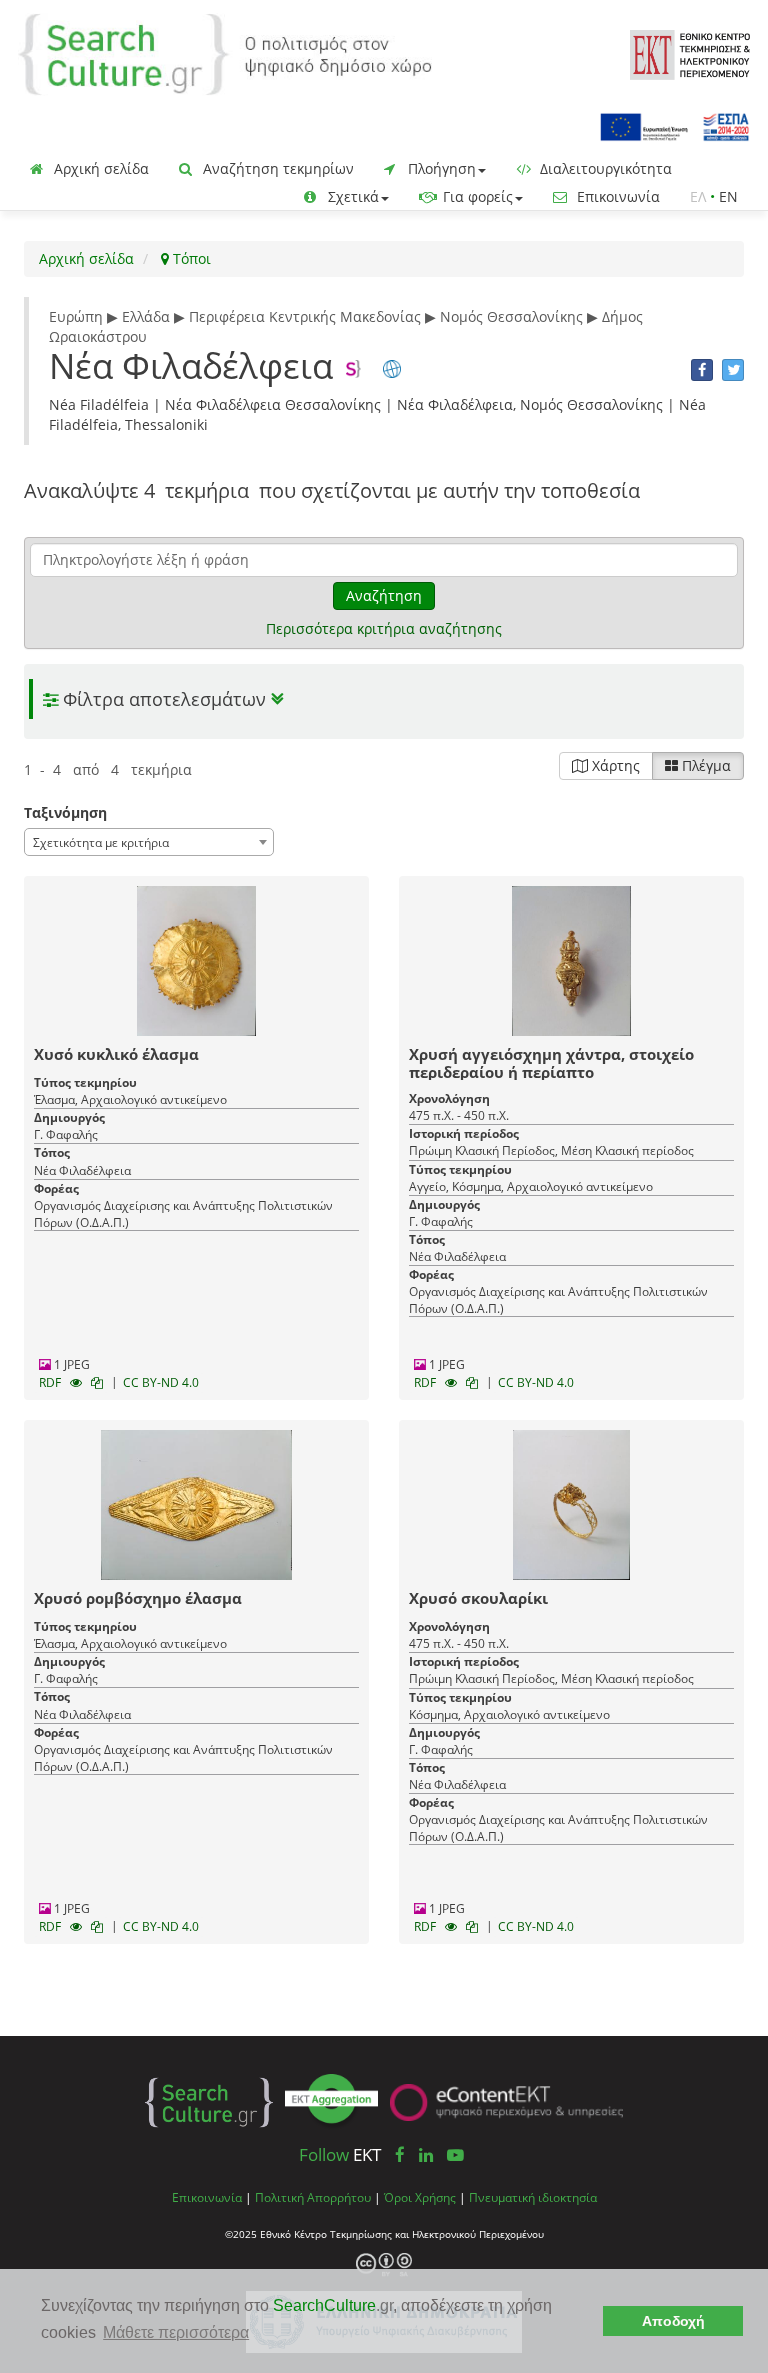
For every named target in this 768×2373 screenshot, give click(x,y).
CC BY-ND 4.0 (161, 1382)
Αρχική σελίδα (99, 168)
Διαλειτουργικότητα (604, 168)
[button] (384, 699)
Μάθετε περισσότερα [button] (176, 2332)
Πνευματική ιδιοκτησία (533, 2197)
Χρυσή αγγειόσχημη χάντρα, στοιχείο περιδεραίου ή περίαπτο (551, 1063)
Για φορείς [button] (476, 196)
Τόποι (190, 258)
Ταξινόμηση (65, 812)
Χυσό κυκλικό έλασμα (116, 1054)
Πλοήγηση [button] (440, 168)
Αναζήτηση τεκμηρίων (276, 168)
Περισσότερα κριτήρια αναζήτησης (384, 628)
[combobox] (149, 842)
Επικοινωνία (616, 196)
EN (728, 196)
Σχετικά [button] (351, 196)
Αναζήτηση (384, 595)
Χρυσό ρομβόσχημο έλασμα (138, 1598)
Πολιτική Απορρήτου (313, 2197)
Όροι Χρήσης (420, 2197)
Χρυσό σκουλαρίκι (478, 1598)
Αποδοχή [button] (673, 2321)
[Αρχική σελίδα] (225, 52)
